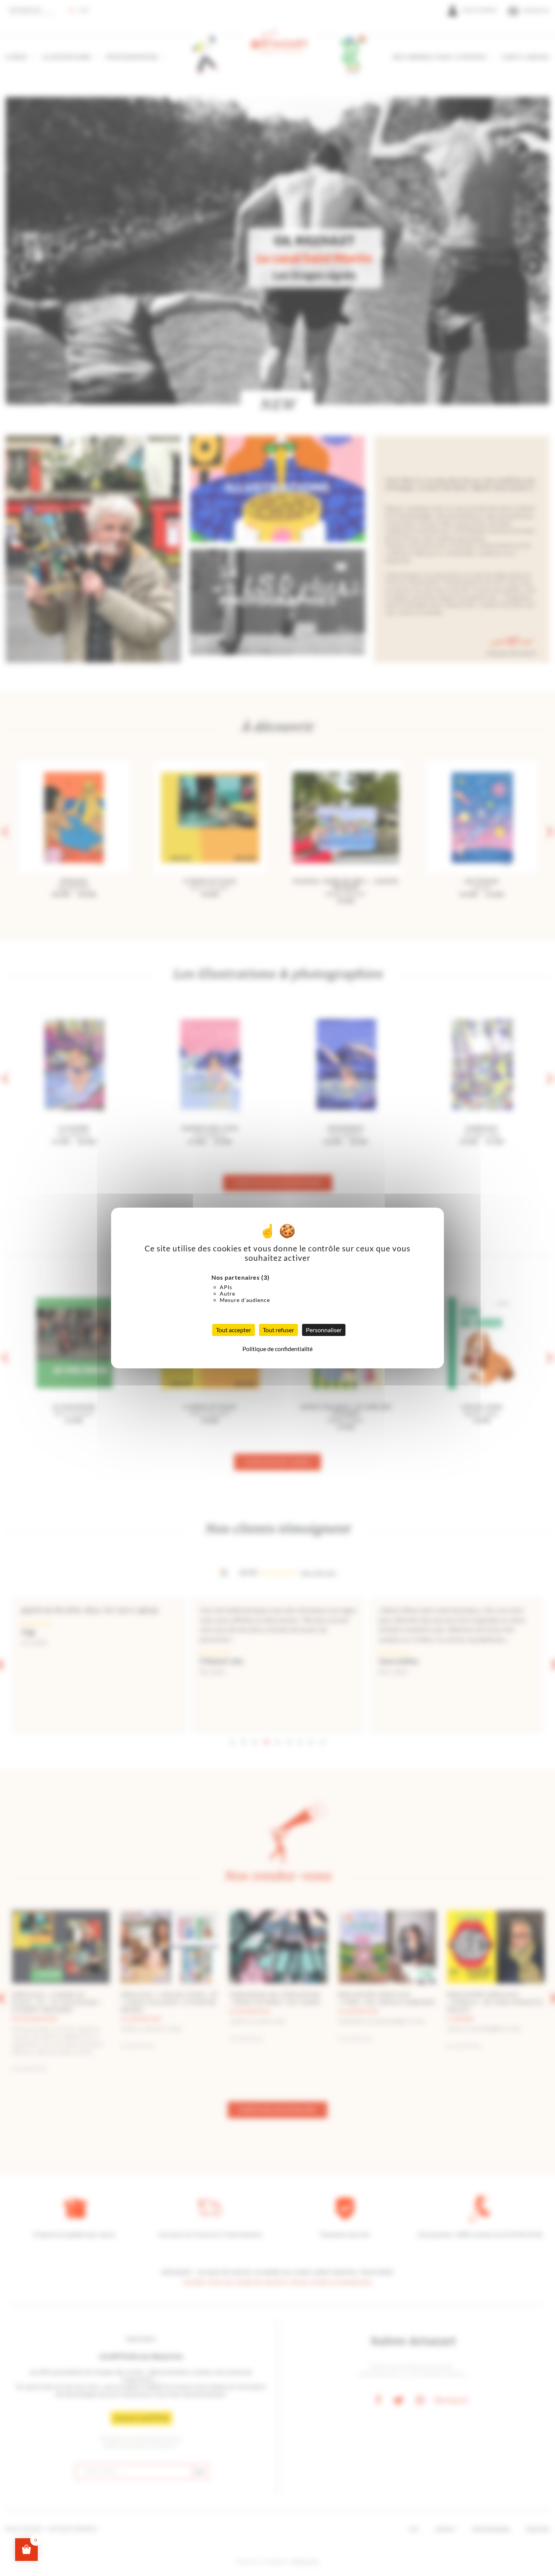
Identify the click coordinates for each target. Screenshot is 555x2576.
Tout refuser (278, 1330)
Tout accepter (234, 1330)
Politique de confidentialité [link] (277, 1349)
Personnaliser (324, 1330)
